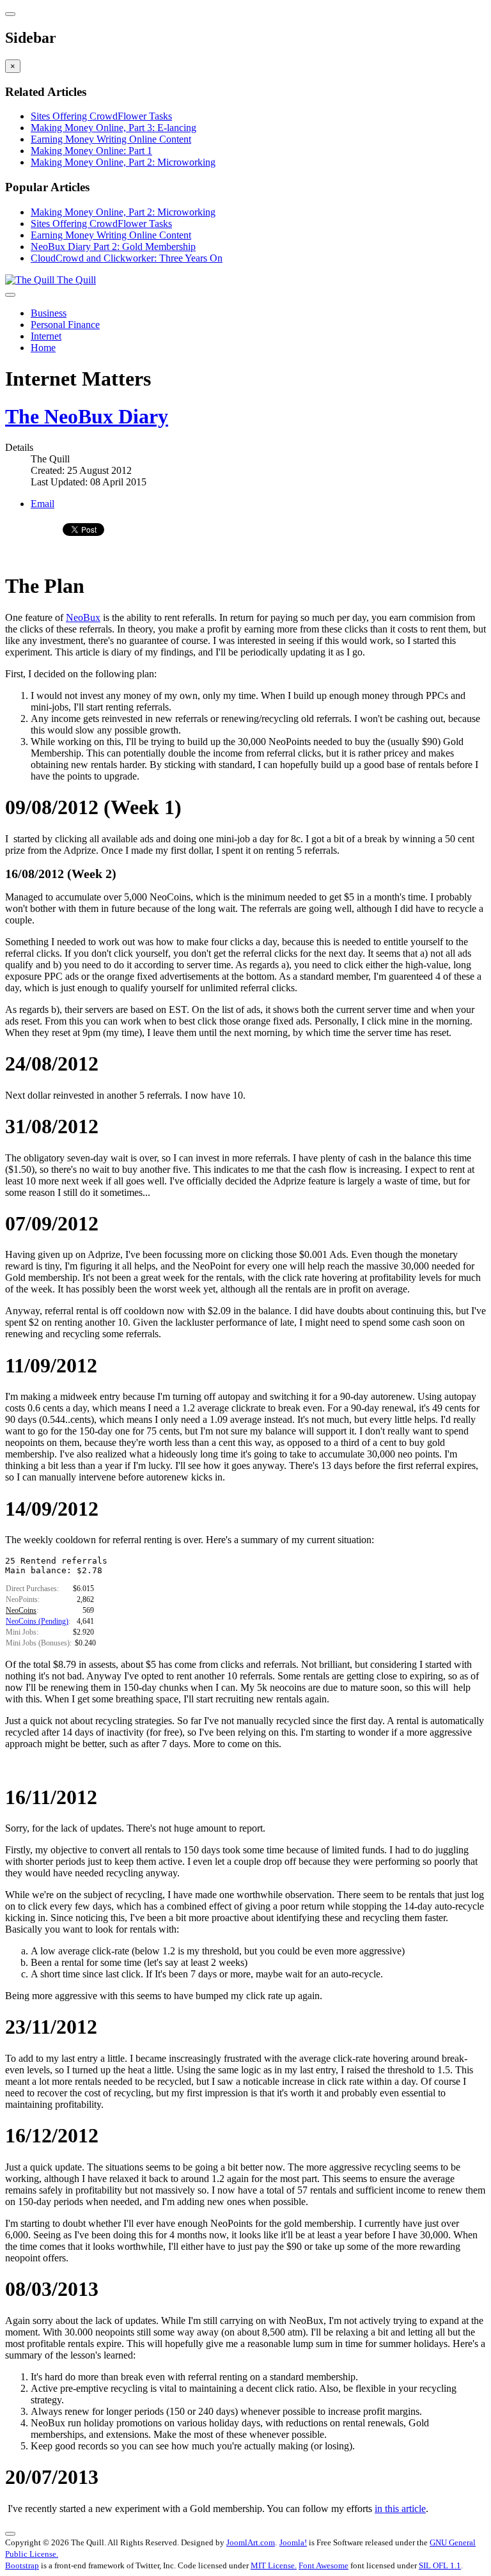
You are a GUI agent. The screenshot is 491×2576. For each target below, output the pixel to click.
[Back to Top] (10, 2534)
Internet (46, 336)
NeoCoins (21, 1610)
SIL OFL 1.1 (440, 2565)
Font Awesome (323, 2565)
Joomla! (293, 2542)
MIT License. (274, 2565)
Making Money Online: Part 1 (91, 151)
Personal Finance (65, 325)
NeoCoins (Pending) (37, 1621)
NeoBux (83, 617)
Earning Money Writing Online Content (111, 139)
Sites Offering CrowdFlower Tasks (101, 116)
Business (49, 313)
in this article (400, 2509)
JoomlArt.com (251, 2542)
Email (43, 504)
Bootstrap (22, 2565)
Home (43, 348)
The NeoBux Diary (87, 416)
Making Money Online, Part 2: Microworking (123, 162)
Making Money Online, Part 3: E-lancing (113, 128)
